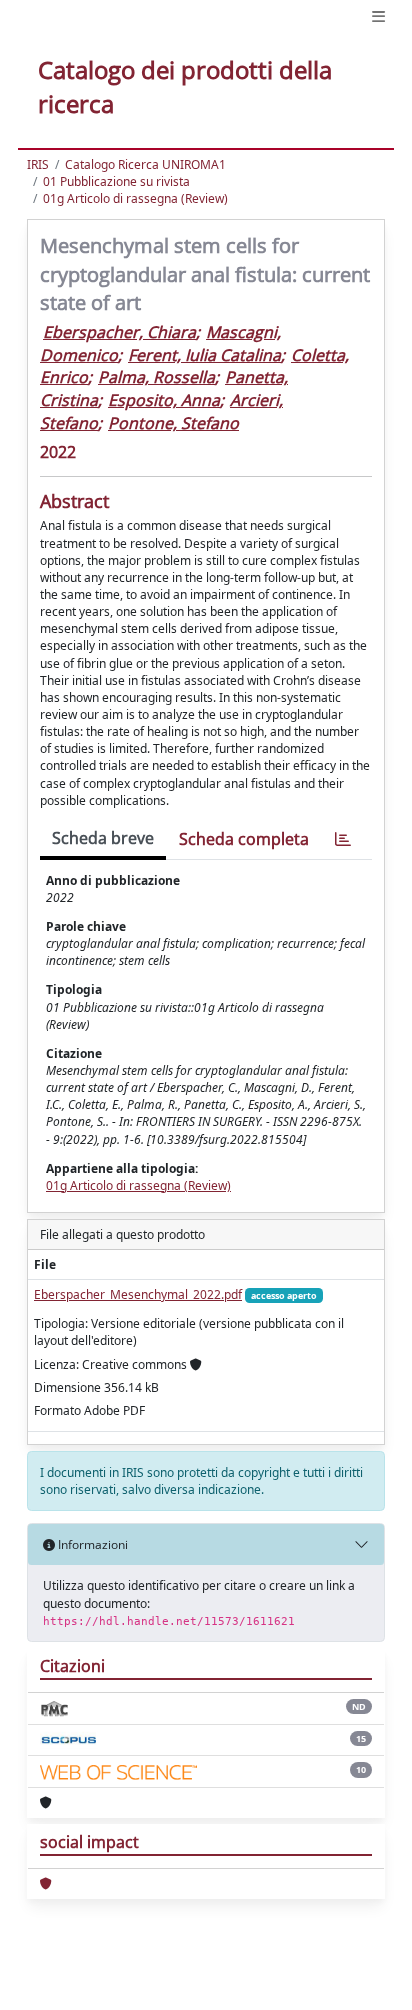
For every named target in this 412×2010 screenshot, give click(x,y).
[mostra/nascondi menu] (378, 16)
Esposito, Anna (164, 400)
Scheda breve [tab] (103, 838)
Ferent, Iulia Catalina (204, 355)
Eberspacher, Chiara (119, 332)
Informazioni (91, 1544)
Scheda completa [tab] (244, 839)
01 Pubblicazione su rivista (116, 181)
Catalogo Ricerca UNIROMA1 (145, 164)
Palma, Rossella (156, 377)
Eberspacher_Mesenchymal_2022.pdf (138, 1294)
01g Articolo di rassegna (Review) (135, 198)
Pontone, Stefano (173, 423)
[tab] (343, 839)
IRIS (38, 164)
